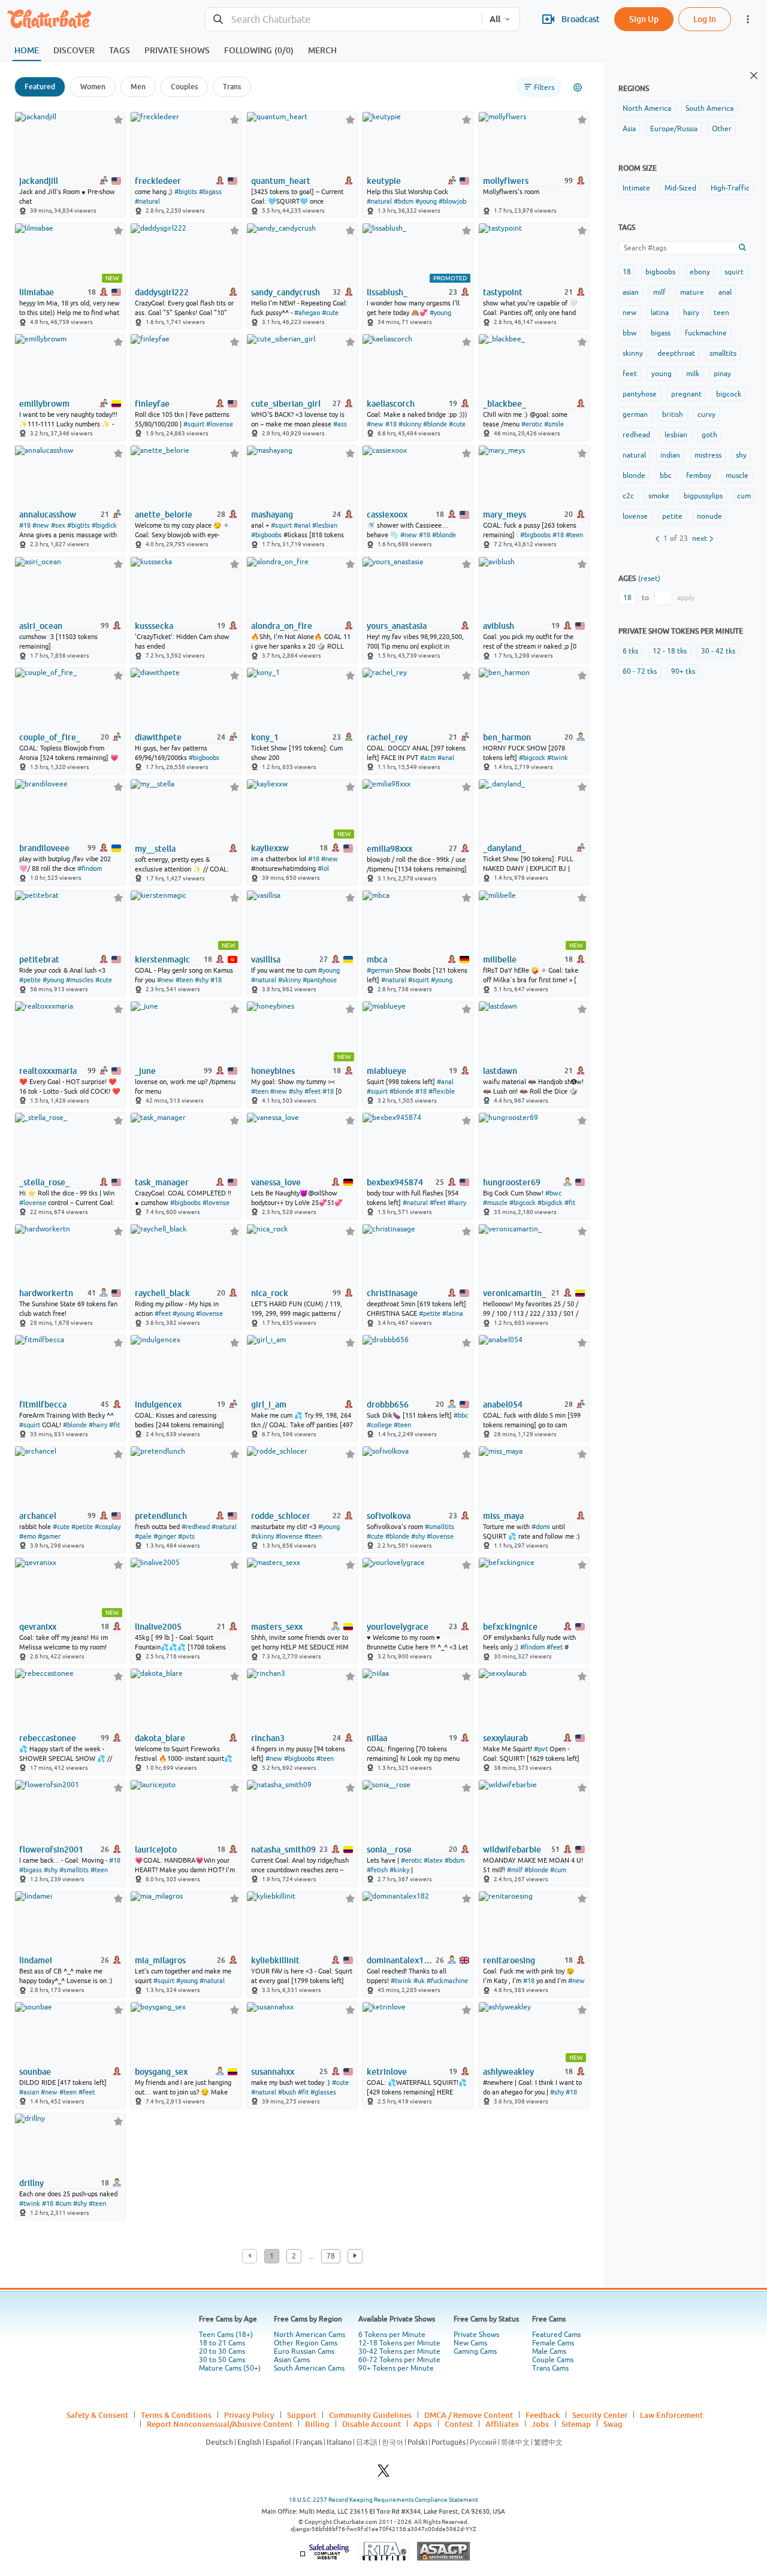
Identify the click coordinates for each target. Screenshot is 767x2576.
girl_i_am (269, 1404)
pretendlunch (161, 1516)
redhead (636, 435)
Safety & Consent (97, 2415)
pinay (722, 374)
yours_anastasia (397, 626)
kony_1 (265, 737)
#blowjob (452, 201)
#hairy (457, 1203)
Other (722, 129)
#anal (302, 525)
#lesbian (325, 525)
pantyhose (640, 394)
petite (672, 516)
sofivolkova (389, 1516)
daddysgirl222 (162, 292)
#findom (90, 868)
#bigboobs (266, 535)
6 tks (630, 651)
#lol (323, 868)
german (635, 414)
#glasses (323, 2092)
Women (93, 87)
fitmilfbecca (43, 1404)
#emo (28, 1536)
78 (331, 2256)
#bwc (553, 1193)
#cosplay (108, 1527)
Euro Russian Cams (304, 2351)
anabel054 (503, 1404)
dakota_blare (160, 1738)
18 (627, 272)
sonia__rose (389, 1849)
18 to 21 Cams (222, 2343)
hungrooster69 (512, 1182)
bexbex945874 (395, 1182)
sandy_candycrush (286, 292)
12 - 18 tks (670, 651)
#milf (515, 1870)
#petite (30, 980)
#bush (287, 2092)
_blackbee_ (505, 404)
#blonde (435, 424)
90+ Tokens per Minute (396, 2368)
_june (145, 1071)
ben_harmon (507, 737)
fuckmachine (706, 333)
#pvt (541, 1749)
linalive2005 (158, 1627)
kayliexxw (270, 848)
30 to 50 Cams (222, 2360)
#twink (558, 758)
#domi (541, 1527)
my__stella (155, 849)
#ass (340, 424)
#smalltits (440, 1527)
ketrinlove (387, 2072)
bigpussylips (703, 496)
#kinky (399, 1870)
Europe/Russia (674, 129)
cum (744, 496)
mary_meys (505, 514)
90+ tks (683, 671)
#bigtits (186, 192)
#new (375, 424)
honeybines (273, 1071)
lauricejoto (156, 1849)
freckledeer (158, 181)
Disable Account (372, 2424)
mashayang (272, 514)
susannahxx (273, 2072)
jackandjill (39, 181)
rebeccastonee (48, 1738)
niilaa (377, 1738)
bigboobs (660, 272)
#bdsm (404, 201)
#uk (419, 1981)
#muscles (80, 980)
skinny (633, 353)
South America (709, 108)
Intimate (636, 188)
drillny (31, 2183)
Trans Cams (550, 2368)
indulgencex (158, 1404)
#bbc (461, 1415)
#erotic (532, 424)
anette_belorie (164, 514)
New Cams (470, 2343)
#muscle (495, 1203)
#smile (554, 424)
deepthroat (676, 353)
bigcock (729, 394)
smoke (659, 496)
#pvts (186, 1536)
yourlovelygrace (398, 1627)
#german (380, 970)
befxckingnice (510, 1627)
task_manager (162, 1182)
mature (692, 292)
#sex (58, 525)
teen (721, 313)
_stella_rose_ (44, 1182)
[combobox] (344, 19)
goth (709, 435)
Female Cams (553, 2343)
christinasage (392, 1293)
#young (426, 201)
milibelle (500, 959)
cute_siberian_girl (286, 404)
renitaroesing (509, 1960)
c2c (628, 496)
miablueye (386, 1071)
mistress (708, 455)
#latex (433, 1860)
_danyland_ (504, 848)
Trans (232, 87)
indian (670, 455)
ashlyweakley (508, 2072)
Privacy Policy (249, 2415)
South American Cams (309, 2368)
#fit (570, 1203)
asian (631, 292)
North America (647, 108)
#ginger (165, 1536)
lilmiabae (37, 292)
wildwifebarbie (512, 1849)
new (629, 313)
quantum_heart (281, 181)
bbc (666, 476)
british (673, 414)
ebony (700, 272)
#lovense (220, 424)
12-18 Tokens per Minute (399, 2343)
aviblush (499, 626)
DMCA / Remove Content (469, 2415)
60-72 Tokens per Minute (399, 2360)
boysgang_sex (161, 2072)
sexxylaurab (505, 1738)
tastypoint (503, 292)
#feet (312, 1091)
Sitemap (576, 2424)
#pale (143, 1536)
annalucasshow (48, 514)
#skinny (410, 424)
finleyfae (152, 404)
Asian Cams (292, 2360)
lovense (635, 516)
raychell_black (162, 1293)
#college (379, 1425)
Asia (629, 129)
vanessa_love (276, 1182)
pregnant (686, 394)
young (662, 374)
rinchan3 (268, 1738)
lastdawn (500, 1071)
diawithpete (158, 737)
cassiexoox (387, 514)
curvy (706, 414)
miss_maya (503, 1516)
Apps (423, 2424)
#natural (147, 201)
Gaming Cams (475, 2351)
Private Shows (476, 2335)
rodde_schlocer (281, 1516)
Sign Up (644, 19)
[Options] (578, 87)
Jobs (540, 2424)
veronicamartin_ (514, 1293)
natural (634, 455)
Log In (705, 19)
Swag (613, 2424)
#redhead (196, 1527)
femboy (699, 476)
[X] (383, 2474)
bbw (629, 333)
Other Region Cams (306, 2343)
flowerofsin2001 (51, 1849)
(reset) (649, 579)
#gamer (49, 1536)
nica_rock (270, 1293)
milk (693, 374)
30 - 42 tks (718, 651)
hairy (691, 313)
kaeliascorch (391, 404)
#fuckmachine (447, 1981)
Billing (317, 2424)
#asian (29, 2092)
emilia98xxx (389, 849)
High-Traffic (730, 188)
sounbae (35, 2072)
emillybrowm (44, 404)
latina (660, 313)
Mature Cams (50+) (230, 2368)
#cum (558, 1870)
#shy (202, 980)
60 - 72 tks (640, 671)
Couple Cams (553, 2360)
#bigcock (532, 758)
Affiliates (502, 2424)
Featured (40, 87)
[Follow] (118, 119)
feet (630, 374)
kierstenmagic (162, 959)
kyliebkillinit (275, 1960)
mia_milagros (160, 1960)
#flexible (442, 1091)
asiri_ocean (41, 626)
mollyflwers (506, 181)
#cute (330, 313)
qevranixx (38, 1627)
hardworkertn (46, 1293)
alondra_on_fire (282, 626)
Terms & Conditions (176, 2415)
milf (659, 292)
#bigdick (104, 525)
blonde (634, 476)
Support (302, 2415)
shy (741, 455)
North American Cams (309, 2335)
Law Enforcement (671, 2415)
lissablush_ (387, 292)
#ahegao (307, 313)
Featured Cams (556, 2335)
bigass (661, 333)
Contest (459, 2424)
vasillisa (266, 959)
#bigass (210, 192)
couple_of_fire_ (50, 737)
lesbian (676, 435)
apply (686, 598)
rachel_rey (387, 737)
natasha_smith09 (283, 1849)
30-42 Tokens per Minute (399, 2351)
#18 (391, 424)
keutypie (384, 181)
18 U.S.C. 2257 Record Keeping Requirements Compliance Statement (383, 2500)
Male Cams (549, 2351)
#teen (574, 535)
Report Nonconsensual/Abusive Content (220, 2424)
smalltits (723, 353)
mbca (377, 959)
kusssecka (154, 626)
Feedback (543, 2415)
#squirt (194, 424)
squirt (734, 272)
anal (725, 292)
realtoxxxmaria (48, 1071)
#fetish (377, 1870)
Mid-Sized (680, 188)
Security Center (600, 2415)
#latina (453, 1313)
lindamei (36, 1960)
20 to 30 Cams (222, 2351)
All (495, 19)
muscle (737, 476)
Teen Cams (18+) (226, 2335)
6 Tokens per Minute (392, 2335)
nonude (709, 516)
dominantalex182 (400, 1960)
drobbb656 (388, 1404)
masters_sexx (277, 1627)
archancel (38, 1516)
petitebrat (39, 959)
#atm (428, 758)
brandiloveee (44, 848)
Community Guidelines (370, 2415)
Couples (184, 87)
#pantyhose (320, 980)
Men (138, 87)
